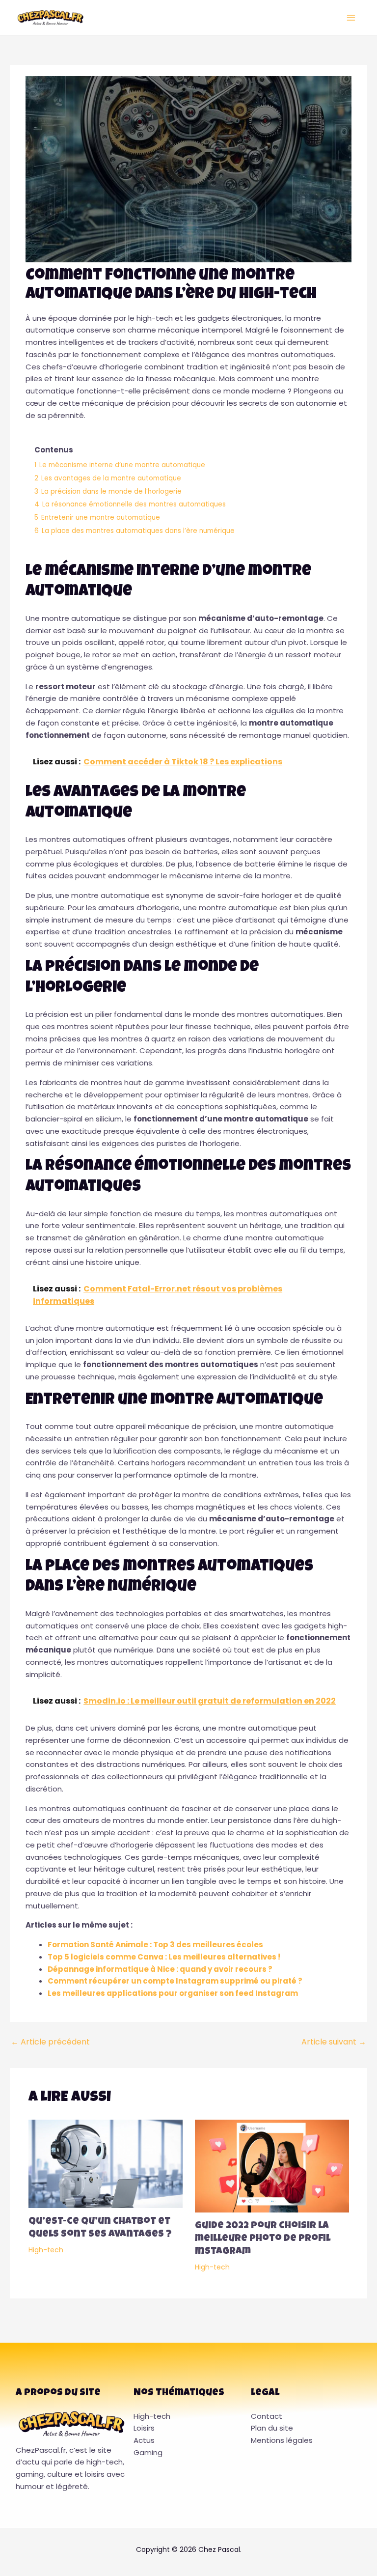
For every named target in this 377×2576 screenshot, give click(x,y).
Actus (144, 2440)
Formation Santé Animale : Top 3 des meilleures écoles (155, 1945)
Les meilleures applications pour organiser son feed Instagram (173, 1993)
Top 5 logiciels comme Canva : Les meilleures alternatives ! (164, 1957)
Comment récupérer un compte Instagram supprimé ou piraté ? (175, 1981)
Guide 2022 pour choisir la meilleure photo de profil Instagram (263, 2239)
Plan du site (272, 2428)
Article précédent (50, 2042)
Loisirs (144, 2428)
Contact (267, 2416)
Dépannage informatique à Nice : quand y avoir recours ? (160, 1969)
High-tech (46, 2250)
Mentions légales (282, 2440)
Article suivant (334, 2042)
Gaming (148, 2452)
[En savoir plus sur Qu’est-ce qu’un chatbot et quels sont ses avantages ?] (106, 2163)
